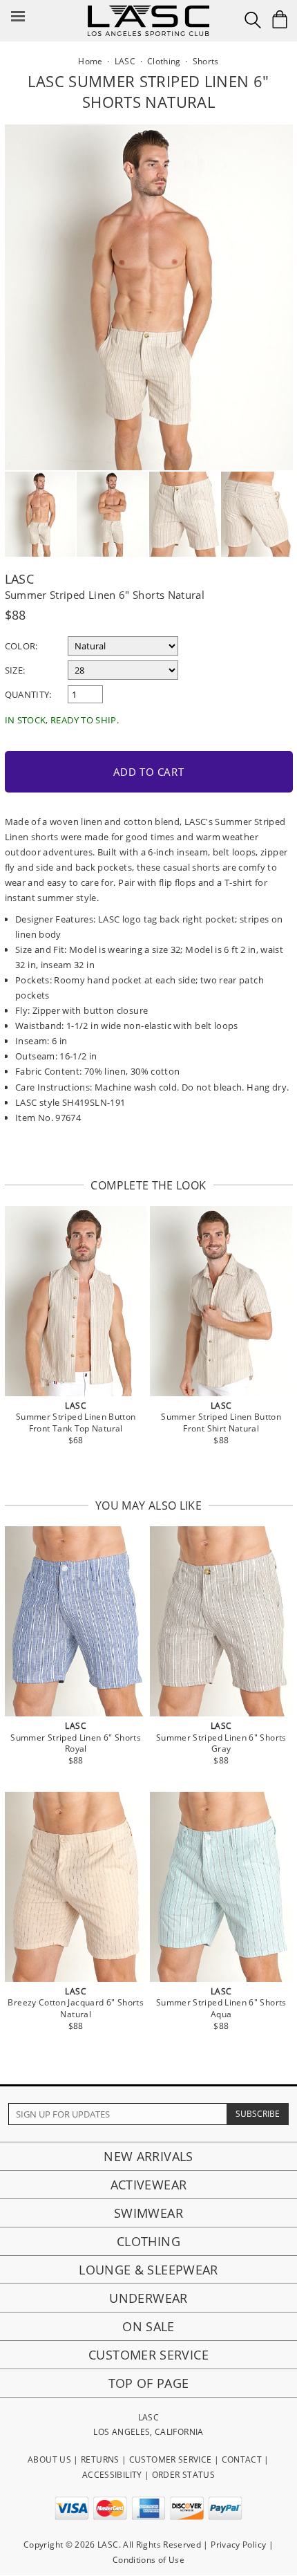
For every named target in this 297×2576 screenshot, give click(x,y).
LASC (19, 579)
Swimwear (148, 2213)
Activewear (149, 2185)
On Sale (148, 2326)
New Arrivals (148, 2156)
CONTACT (242, 2459)
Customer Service (148, 2355)
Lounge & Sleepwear (148, 2270)
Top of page (149, 2383)
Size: (15, 670)
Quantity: (28, 694)
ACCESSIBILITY (112, 2475)
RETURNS (100, 2459)
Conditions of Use (148, 2560)
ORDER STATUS (183, 2475)
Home (90, 61)
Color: (21, 646)
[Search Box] (253, 20)
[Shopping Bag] (280, 19)
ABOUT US (49, 2459)
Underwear (148, 2298)
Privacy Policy (238, 2545)
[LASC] (148, 11)
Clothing (148, 2241)
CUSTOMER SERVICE (171, 2459)
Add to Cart (149, 772)
